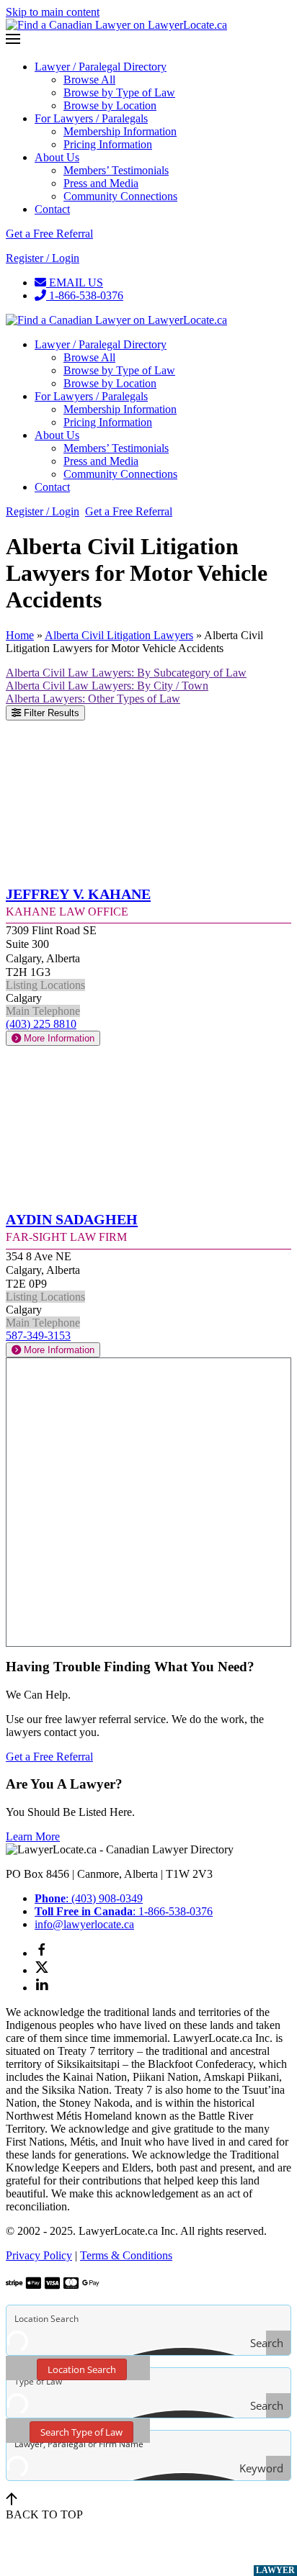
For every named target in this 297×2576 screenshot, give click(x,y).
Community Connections (120, 196)
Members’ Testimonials (116, 170)
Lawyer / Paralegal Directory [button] (101, 344)
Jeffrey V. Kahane (78, 892)
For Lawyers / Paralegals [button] (91, 396)
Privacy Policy (39, 2255)
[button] (148, 40)
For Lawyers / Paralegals (91, 118)
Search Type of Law (81, 2432)
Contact (52, 209)
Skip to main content (53, 12)
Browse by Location (110, 105)
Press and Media (101, 183)
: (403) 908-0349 (89, 1898)
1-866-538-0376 (85, 295)
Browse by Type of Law (119, 92)
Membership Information (120, 131)
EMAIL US (75, 283)
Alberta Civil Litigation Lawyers (119, 635)
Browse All (89, 80)
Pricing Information (108, 144)
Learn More (33, 1836)
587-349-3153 (38, 1336)
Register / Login (43, 258)
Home (20, 635)
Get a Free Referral (49, 234)
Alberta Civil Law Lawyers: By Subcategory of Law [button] (126, 673)
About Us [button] (57, 435)
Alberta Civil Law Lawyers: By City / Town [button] (107, 686)
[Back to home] (116, 25)
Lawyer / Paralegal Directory (101, 67)
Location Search (82, 2369)
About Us (57, 157)
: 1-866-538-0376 (124, 1911)
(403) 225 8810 (41, 1024)
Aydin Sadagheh (72, 1217)
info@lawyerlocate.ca (84, 1924)
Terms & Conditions (126, 2255)
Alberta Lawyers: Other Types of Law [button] (93, 699)
